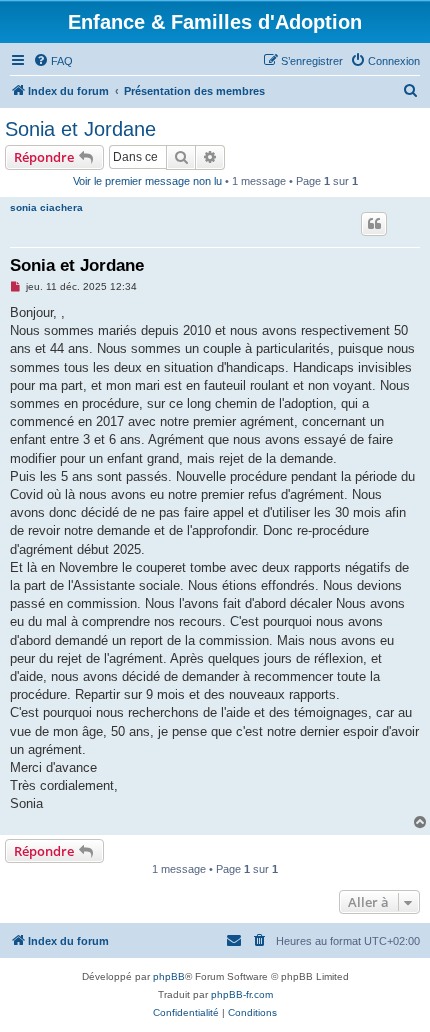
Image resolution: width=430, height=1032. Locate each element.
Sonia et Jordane (80, 129)
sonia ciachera (46, 207)
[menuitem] (53, 61)
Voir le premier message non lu (147, 181)
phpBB (169, 976)
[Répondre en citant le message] (374, 224)
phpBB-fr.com (242, 994)
